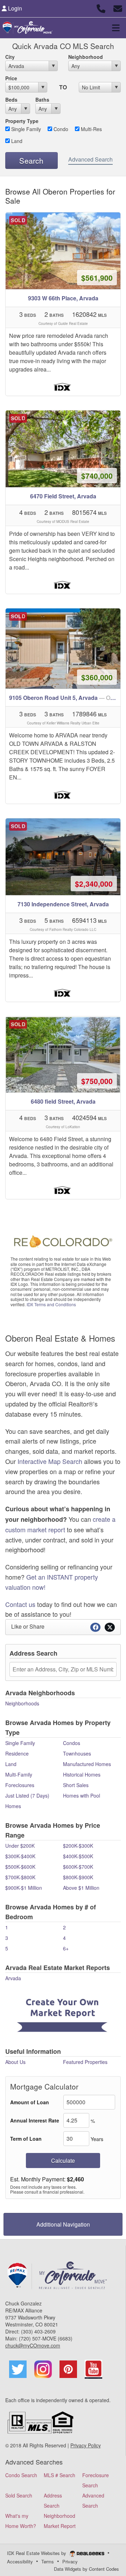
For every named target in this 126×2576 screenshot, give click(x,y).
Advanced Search (90, 159)
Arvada (13, 1978)
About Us (15, 2062)
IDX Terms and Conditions (51, 1304)
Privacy (70, 2561)
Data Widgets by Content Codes (86, 2569)
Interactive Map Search (50, 1461)
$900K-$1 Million (24, 1888)
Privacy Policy (86, 2445)
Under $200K (20, 1846)
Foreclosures (20, 1785)
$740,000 (97, 476)
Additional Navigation (63, 2224)
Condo (60, 129)
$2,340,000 (94, 884)
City (10, 57)
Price (11, 78)
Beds (11, 100)
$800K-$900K (78, 1877)
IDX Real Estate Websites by (37, 2553)
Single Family (25, 129)
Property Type (22, 121)
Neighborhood (86, 57)
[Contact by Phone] (101, 8)
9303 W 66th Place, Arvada (63, 298)
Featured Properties (85, 2062)
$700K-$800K (20, 1877)
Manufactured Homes (87, 1764)
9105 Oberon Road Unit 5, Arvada (65, 698)
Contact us (20, 1604)
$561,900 (97, 278)
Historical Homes (82, 1774)
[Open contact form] (118, 8)
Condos (72, 1743)
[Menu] (116, 28)
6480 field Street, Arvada (63, 1101)
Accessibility (20, 2561)
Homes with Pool (82, 1795)
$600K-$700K (78, 1867)
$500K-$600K (20, 1867)
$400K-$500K (78, 1856)
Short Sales (76, 1785)
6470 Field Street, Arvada (63, 496)
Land (16, 141)
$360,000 (97, 677)
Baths (42, 100)
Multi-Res (91, 129)
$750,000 (97, 1081)
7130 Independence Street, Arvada (63, 904)
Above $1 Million (81, 1888)
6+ (66, 1948)
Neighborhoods (22, 1703)
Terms (48, 2561)
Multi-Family (19, 1774)
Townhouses (77, 1753)
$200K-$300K (78, 1846)
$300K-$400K (20, 1856)
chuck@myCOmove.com (33, 2345)
